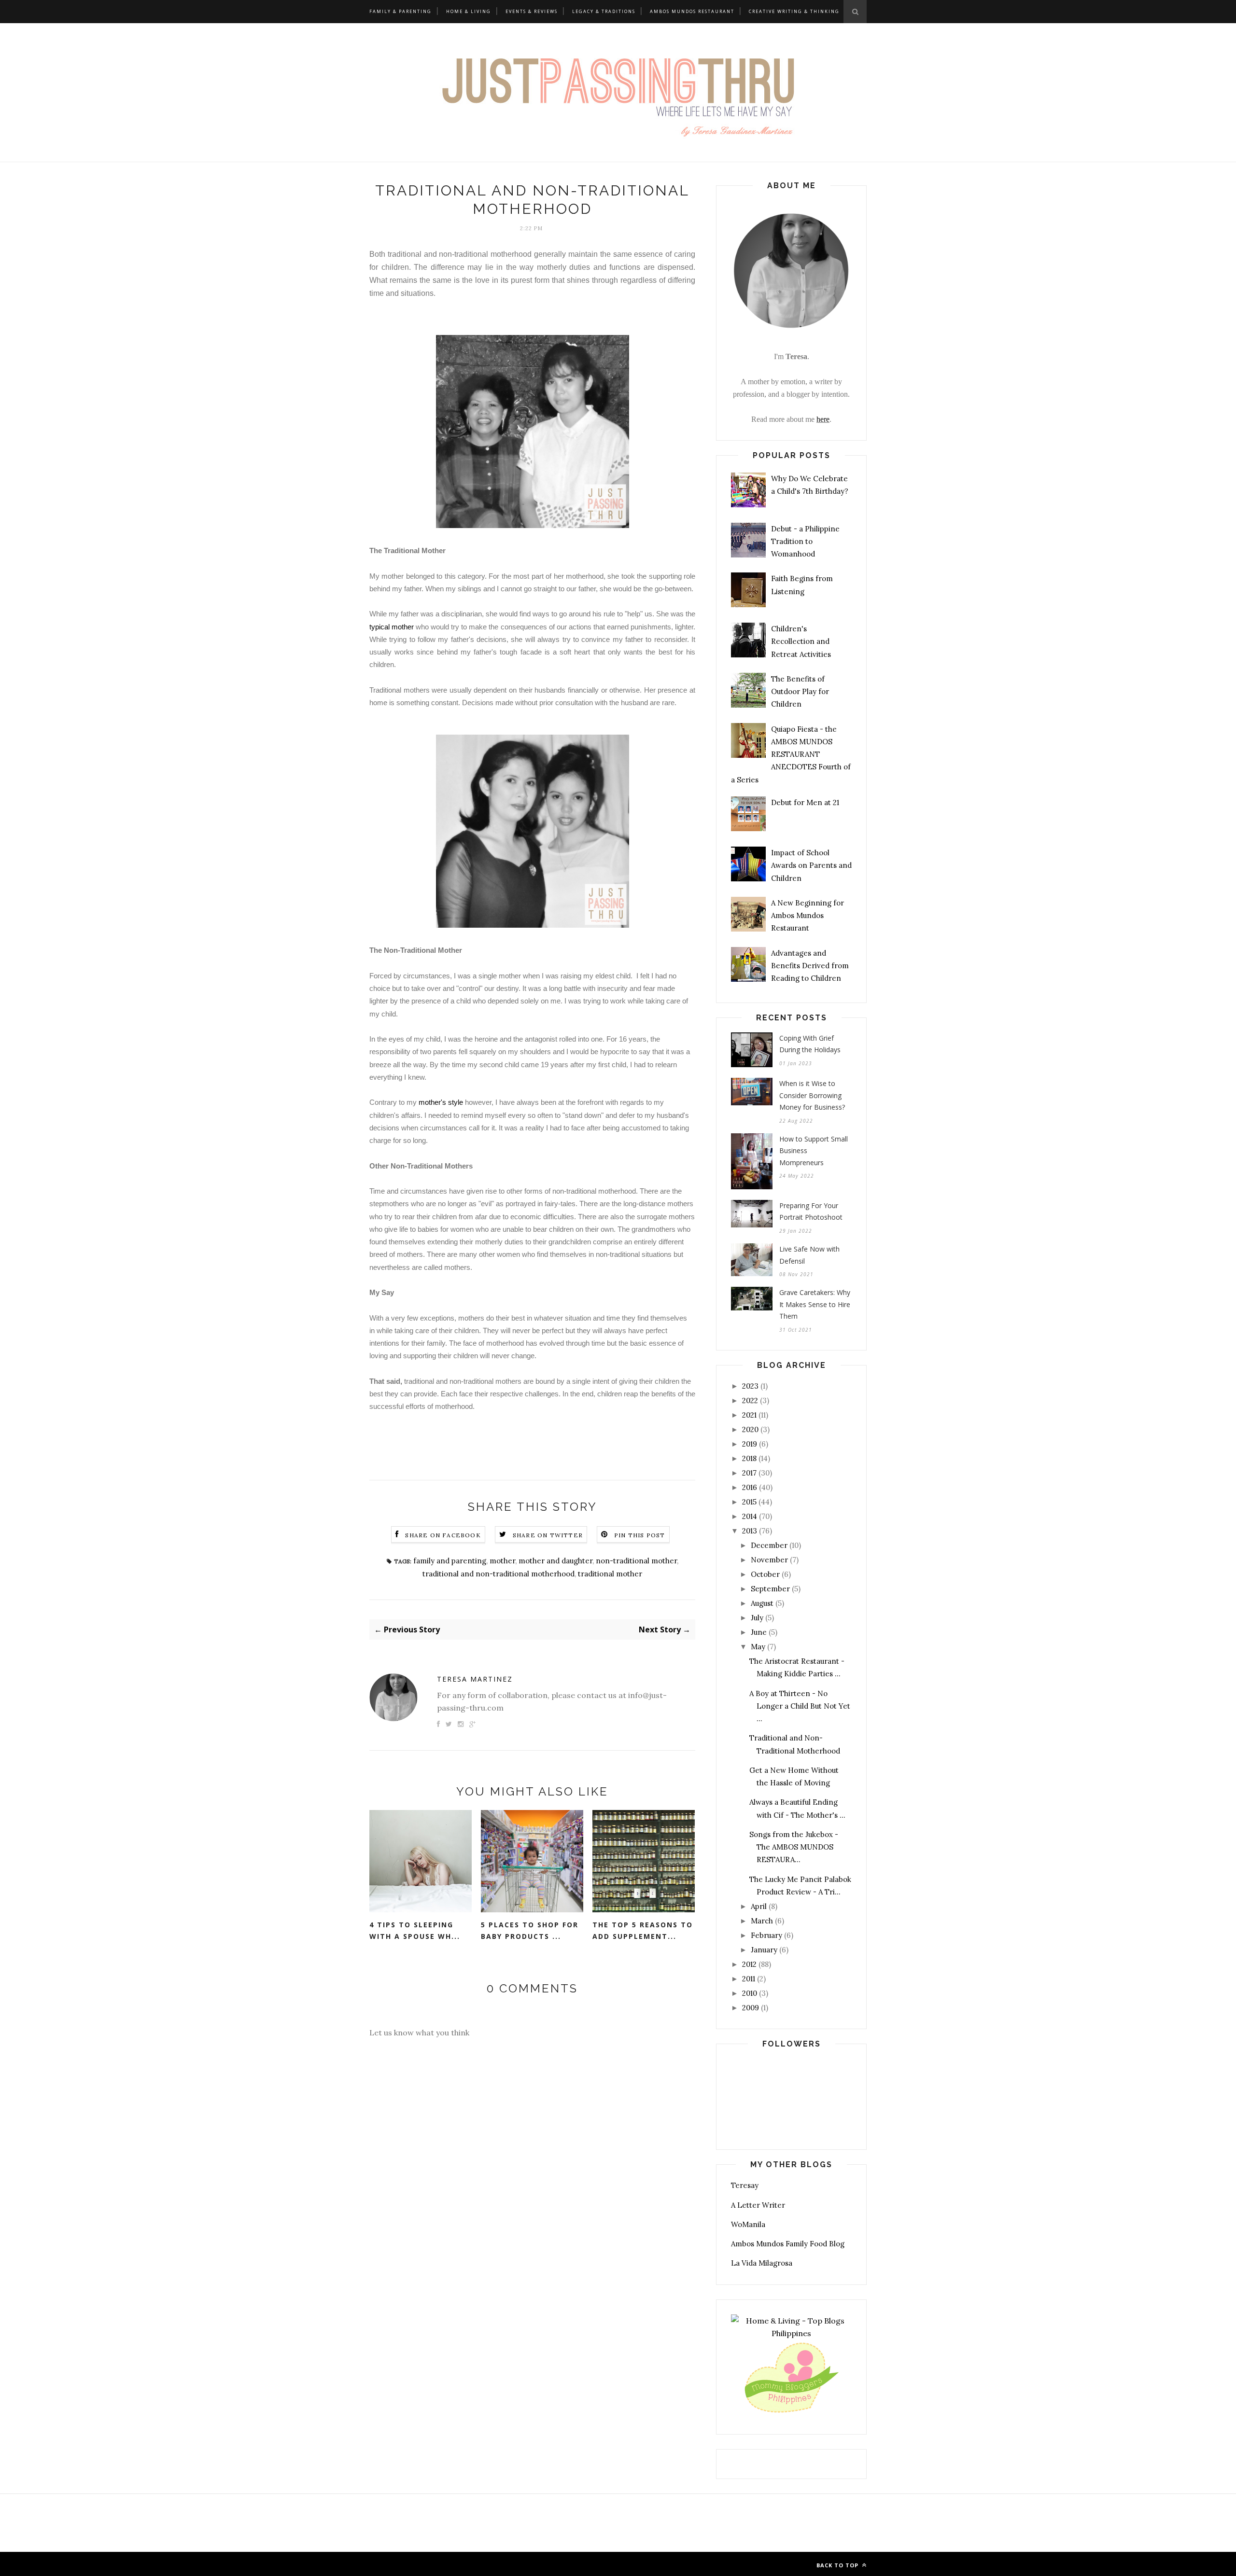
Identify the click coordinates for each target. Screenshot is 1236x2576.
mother (502, 1561)
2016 (750, 1487)
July (757, 1618)
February (766, 1935)
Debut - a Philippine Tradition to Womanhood (805, 542)
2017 (749, 1473)
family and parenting (450, 1561)
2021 (749, 1415)
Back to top (838, 2565)
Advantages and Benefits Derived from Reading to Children (810, 966)
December (769, 1545)
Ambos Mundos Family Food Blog (788, 2244)
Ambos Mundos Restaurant (692, 11)
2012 (749, 1964)
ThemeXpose (444, 2564)
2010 (750, 1993)
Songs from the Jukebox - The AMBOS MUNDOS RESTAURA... (794, 1847)
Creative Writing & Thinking (794, 11)
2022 (750, 1400)
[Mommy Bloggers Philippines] (791, 2413)
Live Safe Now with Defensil (809, 1255)
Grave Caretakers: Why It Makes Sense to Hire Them (815, 1304)
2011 (749, 1979)
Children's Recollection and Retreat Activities (801, 641)
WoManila (748, 2224)
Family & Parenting (400, 11)
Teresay (745, 2185)
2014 (750, 1516)
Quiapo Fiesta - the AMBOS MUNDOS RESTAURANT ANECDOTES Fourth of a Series (791, 754)
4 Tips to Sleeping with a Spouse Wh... (415, 1931)
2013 (750, 1531)
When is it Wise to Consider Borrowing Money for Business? (812, 1095)
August (762, 1603)
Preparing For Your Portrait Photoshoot (811, 1211)
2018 (749, 1458)
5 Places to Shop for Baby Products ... (530, 1931)
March (762, 1921)
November (769, 1560)
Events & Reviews (532, 11)
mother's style (441, 1102)
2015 (749, 1502)
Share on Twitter (548, 1535)
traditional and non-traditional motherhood (499, 1574)
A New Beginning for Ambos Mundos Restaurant (808, 916)
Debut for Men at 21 (805, 802)
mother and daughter (555, 1561)
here (823, 419)
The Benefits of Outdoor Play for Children (800, 692)
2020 (750, 1429)
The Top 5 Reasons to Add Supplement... (643, 1931)
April (759, 1906)
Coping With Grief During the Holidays (810, 1044)
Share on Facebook (443, 1535)
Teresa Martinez (475, 1679)
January (764, 1950)
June (759, 1632)
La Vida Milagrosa (762, 2263)
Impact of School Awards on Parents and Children (811, 865)
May (758, 1647)
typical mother (392, 627)
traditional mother (610, 1574)
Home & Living (469, 11)
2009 (751, 2008)
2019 (750, 1444)
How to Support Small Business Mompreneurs (814, 1151)
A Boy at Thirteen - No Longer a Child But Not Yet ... (800, 1706)
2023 (750, 1386)
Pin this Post (640, 1535)
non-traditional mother (636, 1561)
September (770, 1589)
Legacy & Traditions (604, 11)
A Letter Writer (758, 2205)
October (765, 1574)
